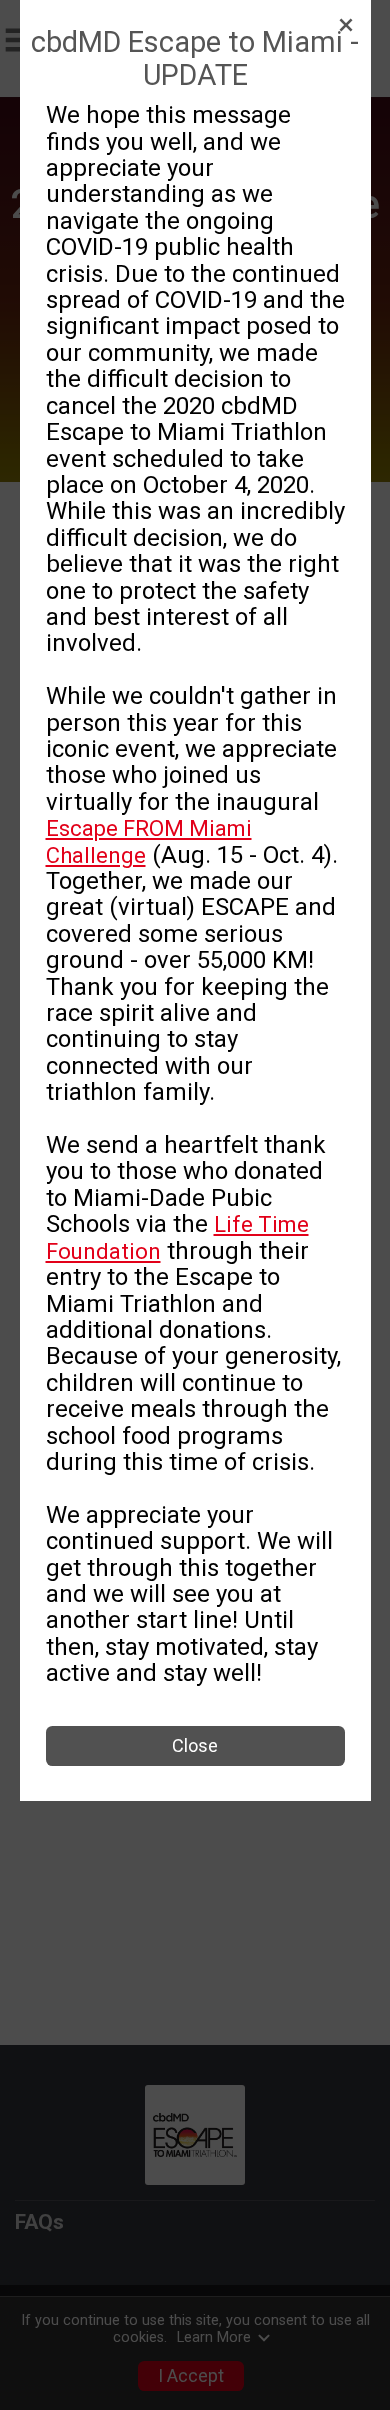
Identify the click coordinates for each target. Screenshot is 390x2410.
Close (195, 1745)
